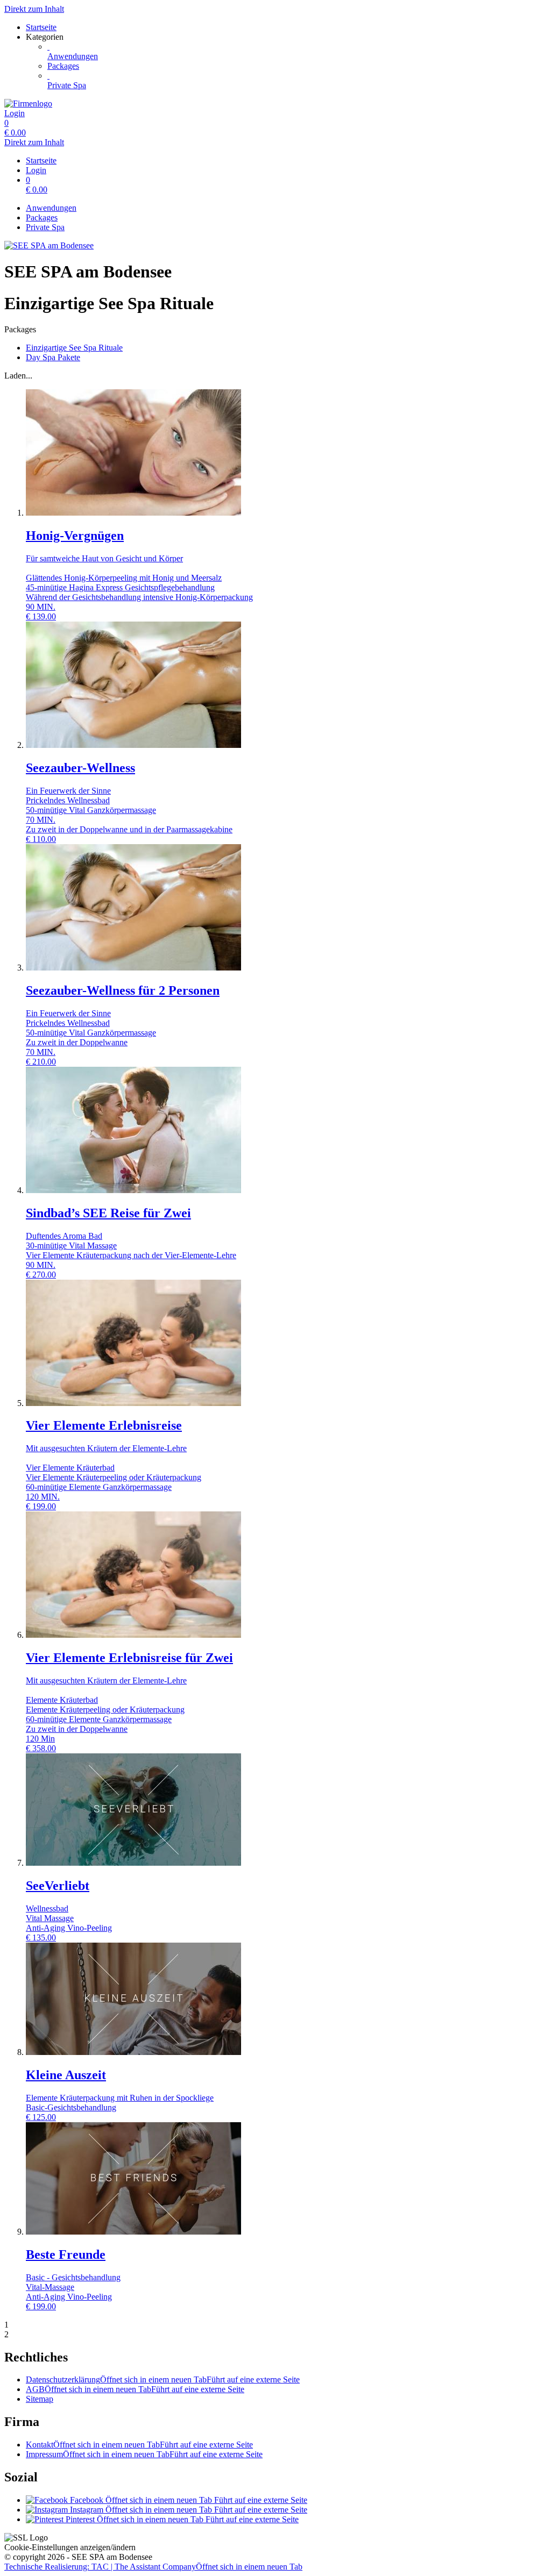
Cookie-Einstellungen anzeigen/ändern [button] (70, 2547)
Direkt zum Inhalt (34, 9)
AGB (135, 2389)
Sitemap (40, 2399)
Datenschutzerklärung (163, 2379)
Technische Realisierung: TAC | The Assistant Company (153, 2567)
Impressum (144, 2454)
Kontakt (139, 2445)
